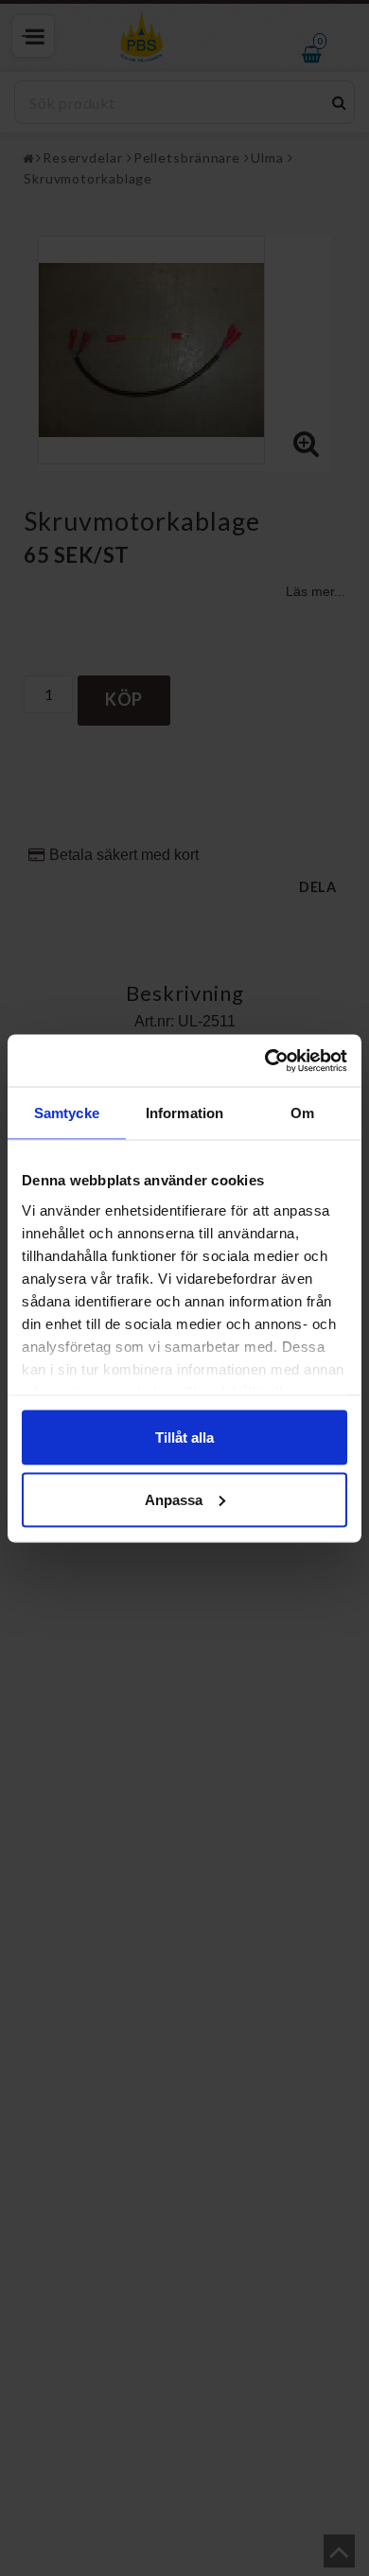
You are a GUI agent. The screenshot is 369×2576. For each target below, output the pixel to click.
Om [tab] (302, 1113)
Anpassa (174, 1499)
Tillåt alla (184, 1437)
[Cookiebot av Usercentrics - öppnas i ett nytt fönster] (265, 1060)
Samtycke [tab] (67, 1113)
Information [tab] (184, 1113)
